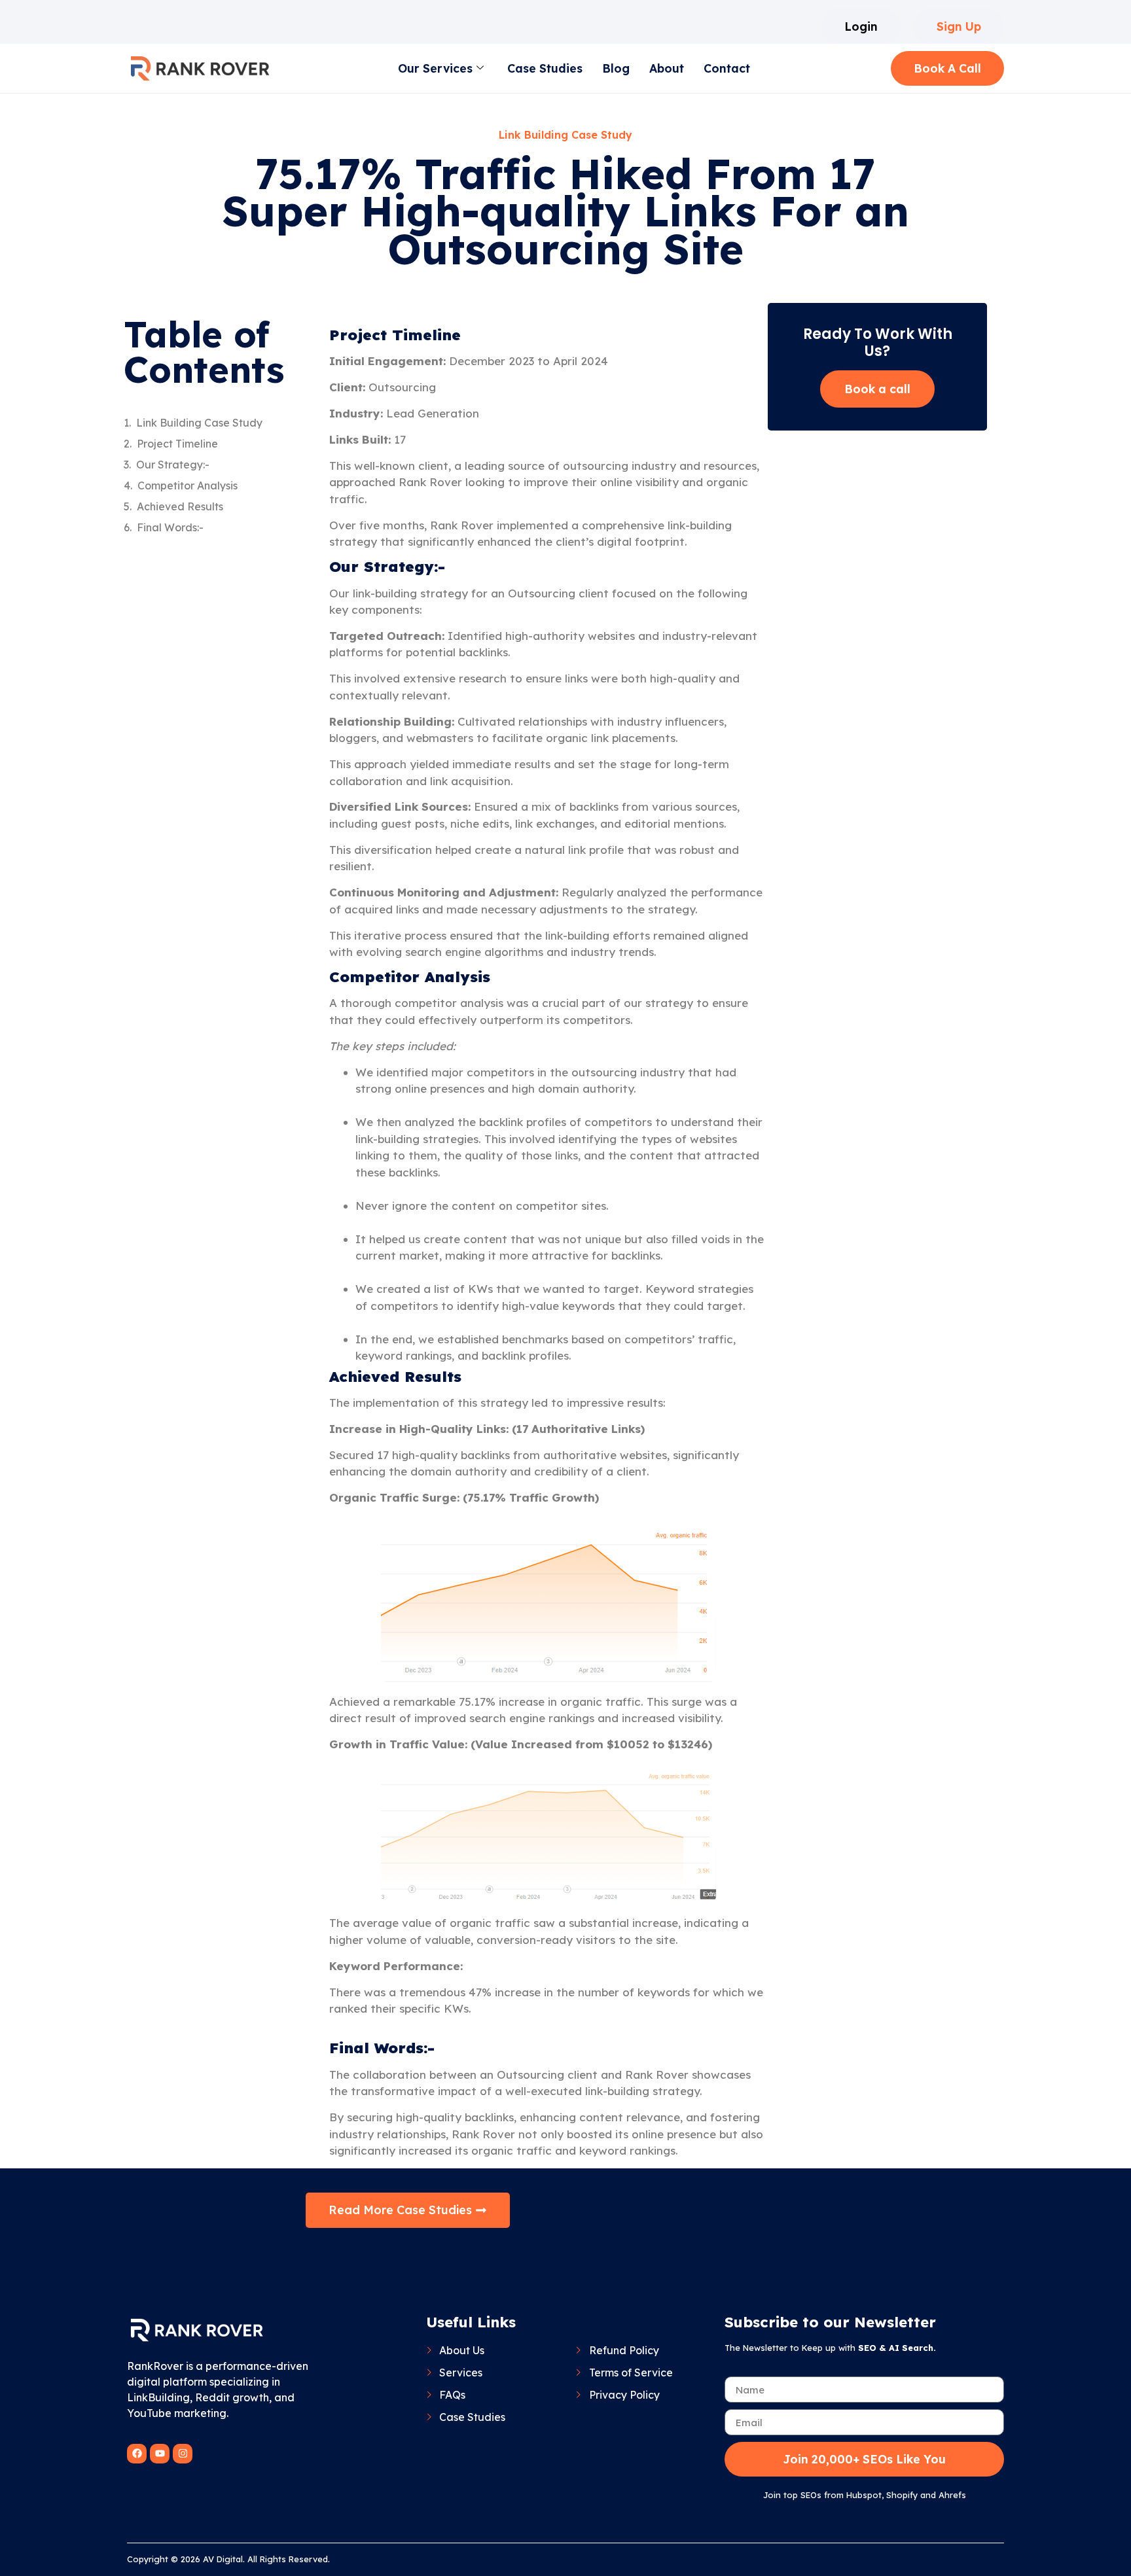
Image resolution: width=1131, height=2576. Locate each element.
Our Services (435, 68)
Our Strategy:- (173, 465)
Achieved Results (180, 506)
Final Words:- (170, 527)
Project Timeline (177, 444)
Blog (616, 68)
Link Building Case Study (199, 423)
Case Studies (545, 68)
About (667, 68)
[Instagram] (183, 2454)
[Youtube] (160, 2454)
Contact (727, 68)
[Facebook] (137, 2454)
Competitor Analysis (188, 485)
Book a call (877, 389)
